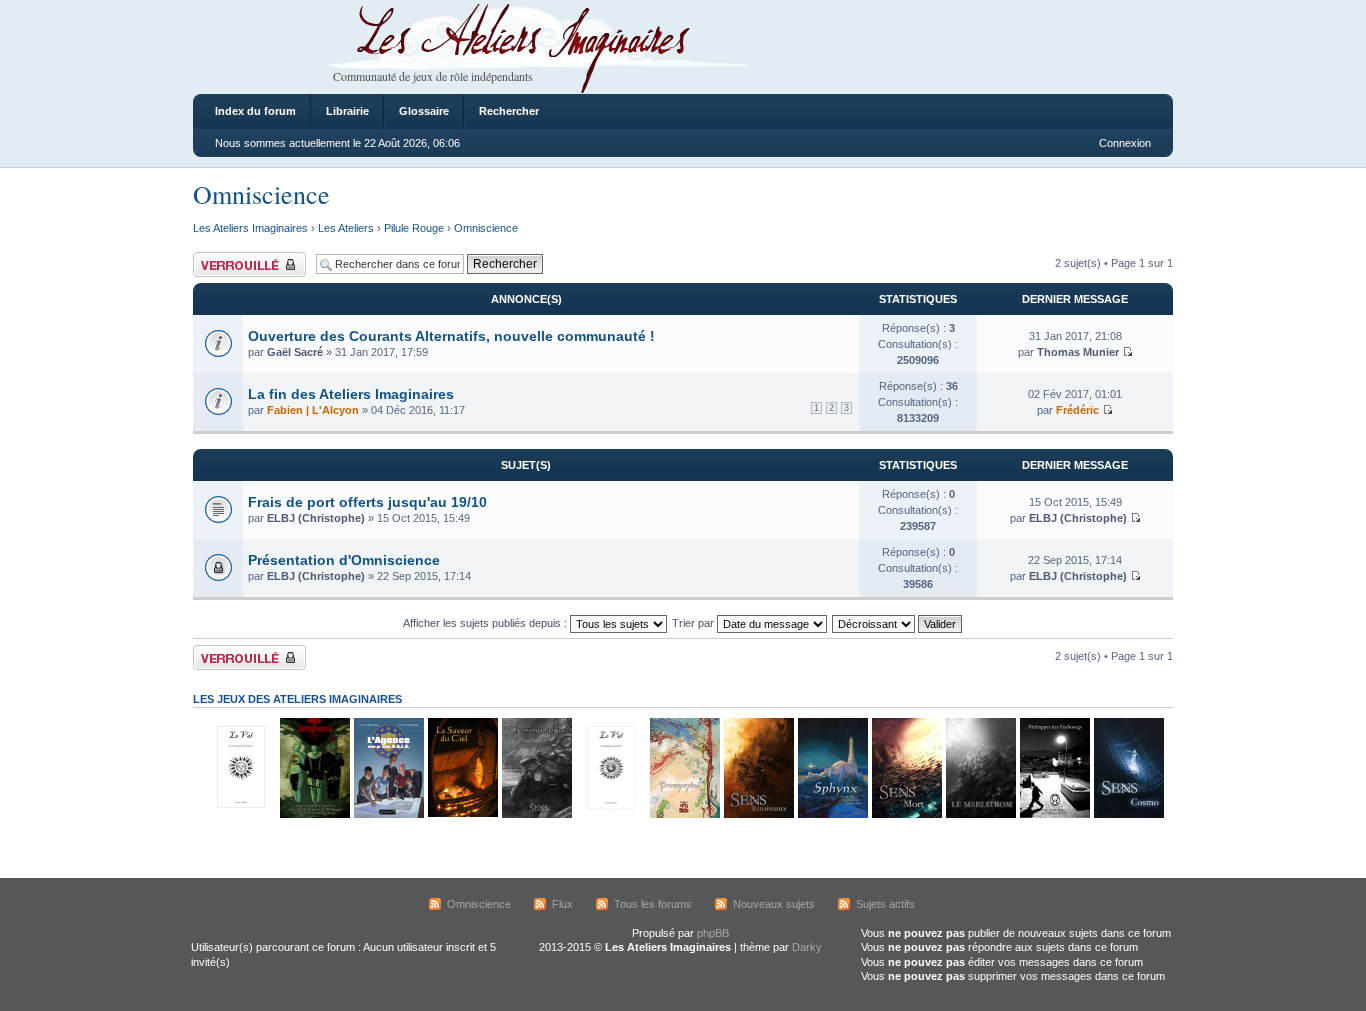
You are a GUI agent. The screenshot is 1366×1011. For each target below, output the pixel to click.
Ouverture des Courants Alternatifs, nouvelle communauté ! (451, 336)
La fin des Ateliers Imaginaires (351, 394)
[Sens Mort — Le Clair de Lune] (906, 814)
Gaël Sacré (295, 352)
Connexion (1125, 143)
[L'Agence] (388, 814)
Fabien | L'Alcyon (313, 410)
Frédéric (1077, 410)
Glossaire (424, 111)
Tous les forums (653, 904)
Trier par (694, 623)
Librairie (347, 111)
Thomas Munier (1078, 352)
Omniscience (261, 194)
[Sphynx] (832, 814)
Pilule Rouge (414, 228)
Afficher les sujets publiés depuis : (486, 623)
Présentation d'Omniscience (344, 560)
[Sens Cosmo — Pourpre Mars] (1128, 814)
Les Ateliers (346, 228)
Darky (807, 947)
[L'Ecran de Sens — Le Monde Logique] (536, 814)
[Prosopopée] (684, 814)
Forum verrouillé (232, 258)
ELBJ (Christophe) (316, 518)
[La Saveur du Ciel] (462, 814)
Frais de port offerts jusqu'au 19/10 (367, 502)
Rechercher (509, 111)
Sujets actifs (885, 904)
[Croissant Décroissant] (898, 623)
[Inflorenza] (314, 814)
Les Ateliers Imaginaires (250, 228)
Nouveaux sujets (774, 904)
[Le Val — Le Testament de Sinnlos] (240, 814)
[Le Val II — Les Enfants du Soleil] (610, 814)
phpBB (713, 933)
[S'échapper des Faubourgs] (1054, 814)
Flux (562, 904)
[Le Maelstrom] (980, 814)
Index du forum (255, 111)
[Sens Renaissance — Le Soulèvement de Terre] (758, 814)
